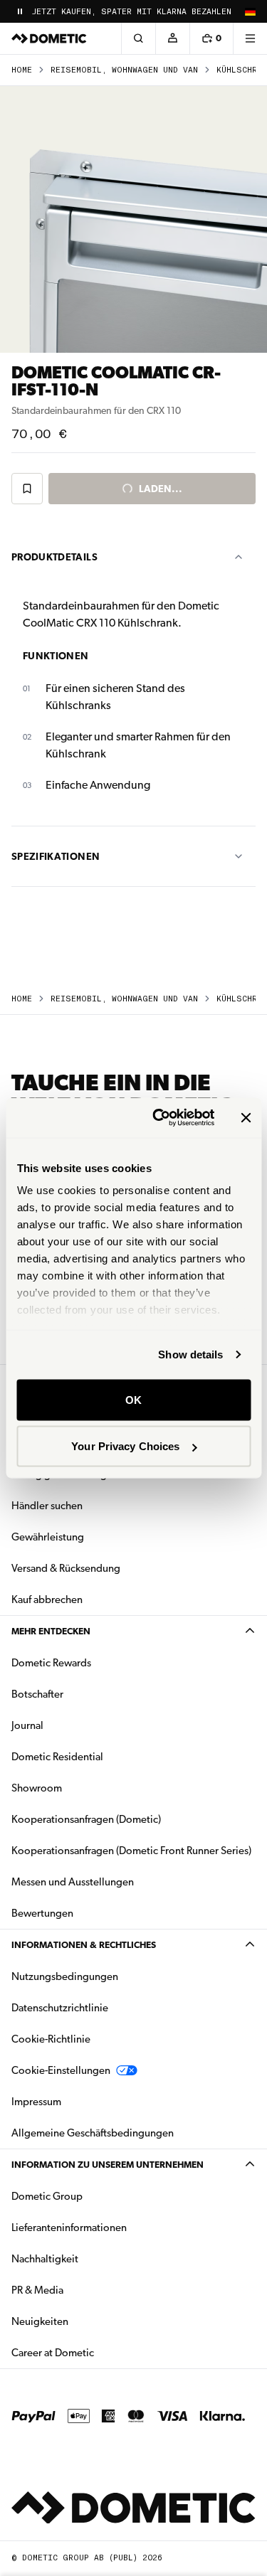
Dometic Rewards (51, 1663)
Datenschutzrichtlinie (60, 2008)
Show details (190, 1354)
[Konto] (172, 38)
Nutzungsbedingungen (65, 1976)
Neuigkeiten (85, 2321)
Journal (27, 1725)
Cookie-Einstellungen (61, 2070)
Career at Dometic (98, 2352)
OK (133, 1399)
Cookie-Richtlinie (51, 2039)
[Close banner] (246, 1117)
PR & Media (82, 2290)
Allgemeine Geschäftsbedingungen (93, 2133)
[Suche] (138, 38)
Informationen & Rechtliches (84, 1945)
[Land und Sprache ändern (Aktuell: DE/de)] (250, 11)
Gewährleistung (48, 1537)
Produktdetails (54, 557)
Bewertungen (42, 1913)
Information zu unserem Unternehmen (108, 2165)
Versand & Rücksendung (66, 1568)
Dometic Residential (102, 1756)
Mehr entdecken (51, 1631)
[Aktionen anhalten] (20, 11)
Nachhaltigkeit (45, 2259)
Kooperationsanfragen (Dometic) (86, 1819)
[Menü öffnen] (250, 38)
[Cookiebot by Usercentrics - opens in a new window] (159, 1118)
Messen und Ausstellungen (73, 1882)
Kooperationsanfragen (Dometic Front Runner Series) (131, 1851)
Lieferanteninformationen (69, 2228)
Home (22, 70)
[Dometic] (49, 38)
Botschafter (37, 1694)
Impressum (36, 2102)
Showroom (37, 1788)
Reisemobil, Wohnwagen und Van (124, 70)
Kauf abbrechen (47, 1600)
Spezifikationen (56, 856)
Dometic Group (92, 2196)
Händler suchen (47, 1506)
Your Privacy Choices (125, 1446)
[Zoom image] (133, 219)
